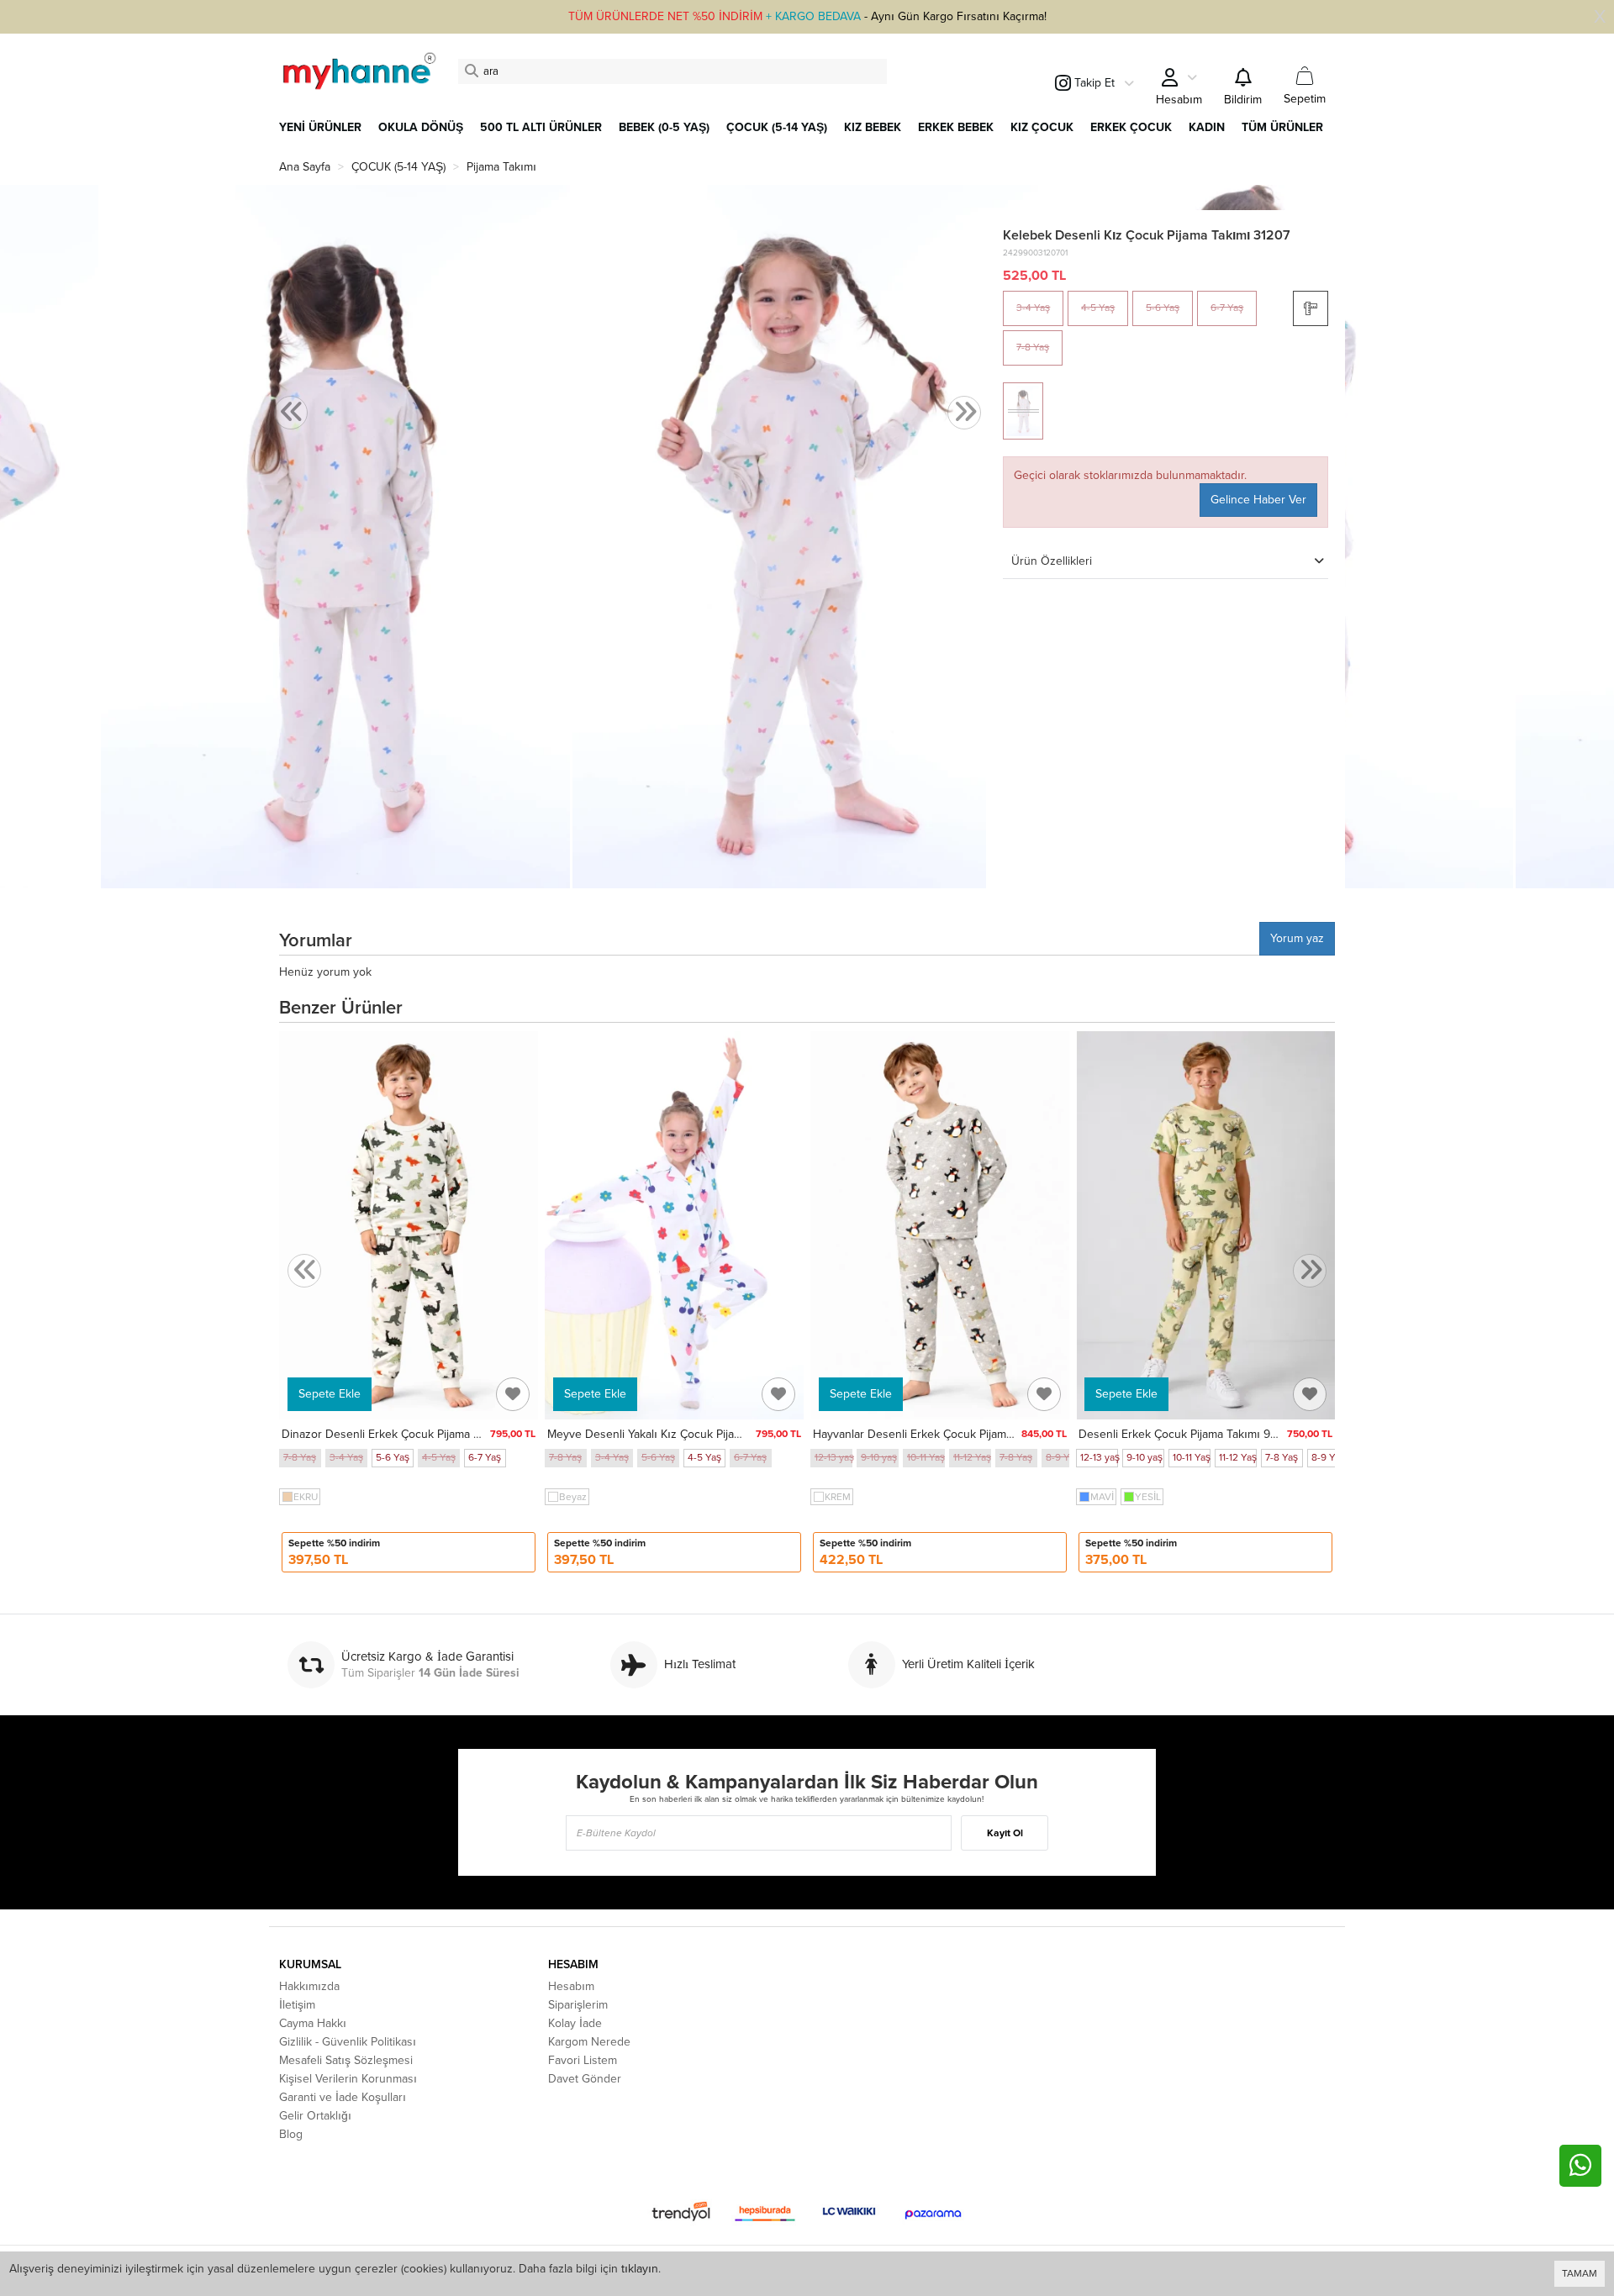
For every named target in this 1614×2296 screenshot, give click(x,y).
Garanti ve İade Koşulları (343, 2097)
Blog (291, 2134)
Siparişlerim (578, 2005)
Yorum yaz (1297, 938)
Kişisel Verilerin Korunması (348, 2079)
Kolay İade (575, 2023)
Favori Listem (583, 2060)
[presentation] (291, 413)
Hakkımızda (309, 1986)
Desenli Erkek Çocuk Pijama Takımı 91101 (1184, 1434)
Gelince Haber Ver (1258, 500)
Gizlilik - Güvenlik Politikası (348, 2042)
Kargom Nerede (589, 2042)
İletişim (297, 2005)
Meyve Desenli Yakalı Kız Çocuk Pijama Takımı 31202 (684, 1434)
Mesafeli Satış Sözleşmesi (346, 2060)
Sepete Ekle (330, 1394)
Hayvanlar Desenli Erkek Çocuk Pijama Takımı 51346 (948, 1434)
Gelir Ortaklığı (315, 2116)
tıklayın (640, 2269)
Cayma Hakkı (313, 2023)
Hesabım (571, 1986)
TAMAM (1580, 2273)
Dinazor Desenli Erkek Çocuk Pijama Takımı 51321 (410, 1434)
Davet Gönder (585, 2079)
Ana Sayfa (305, 167)
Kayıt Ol (1005, 1833)
